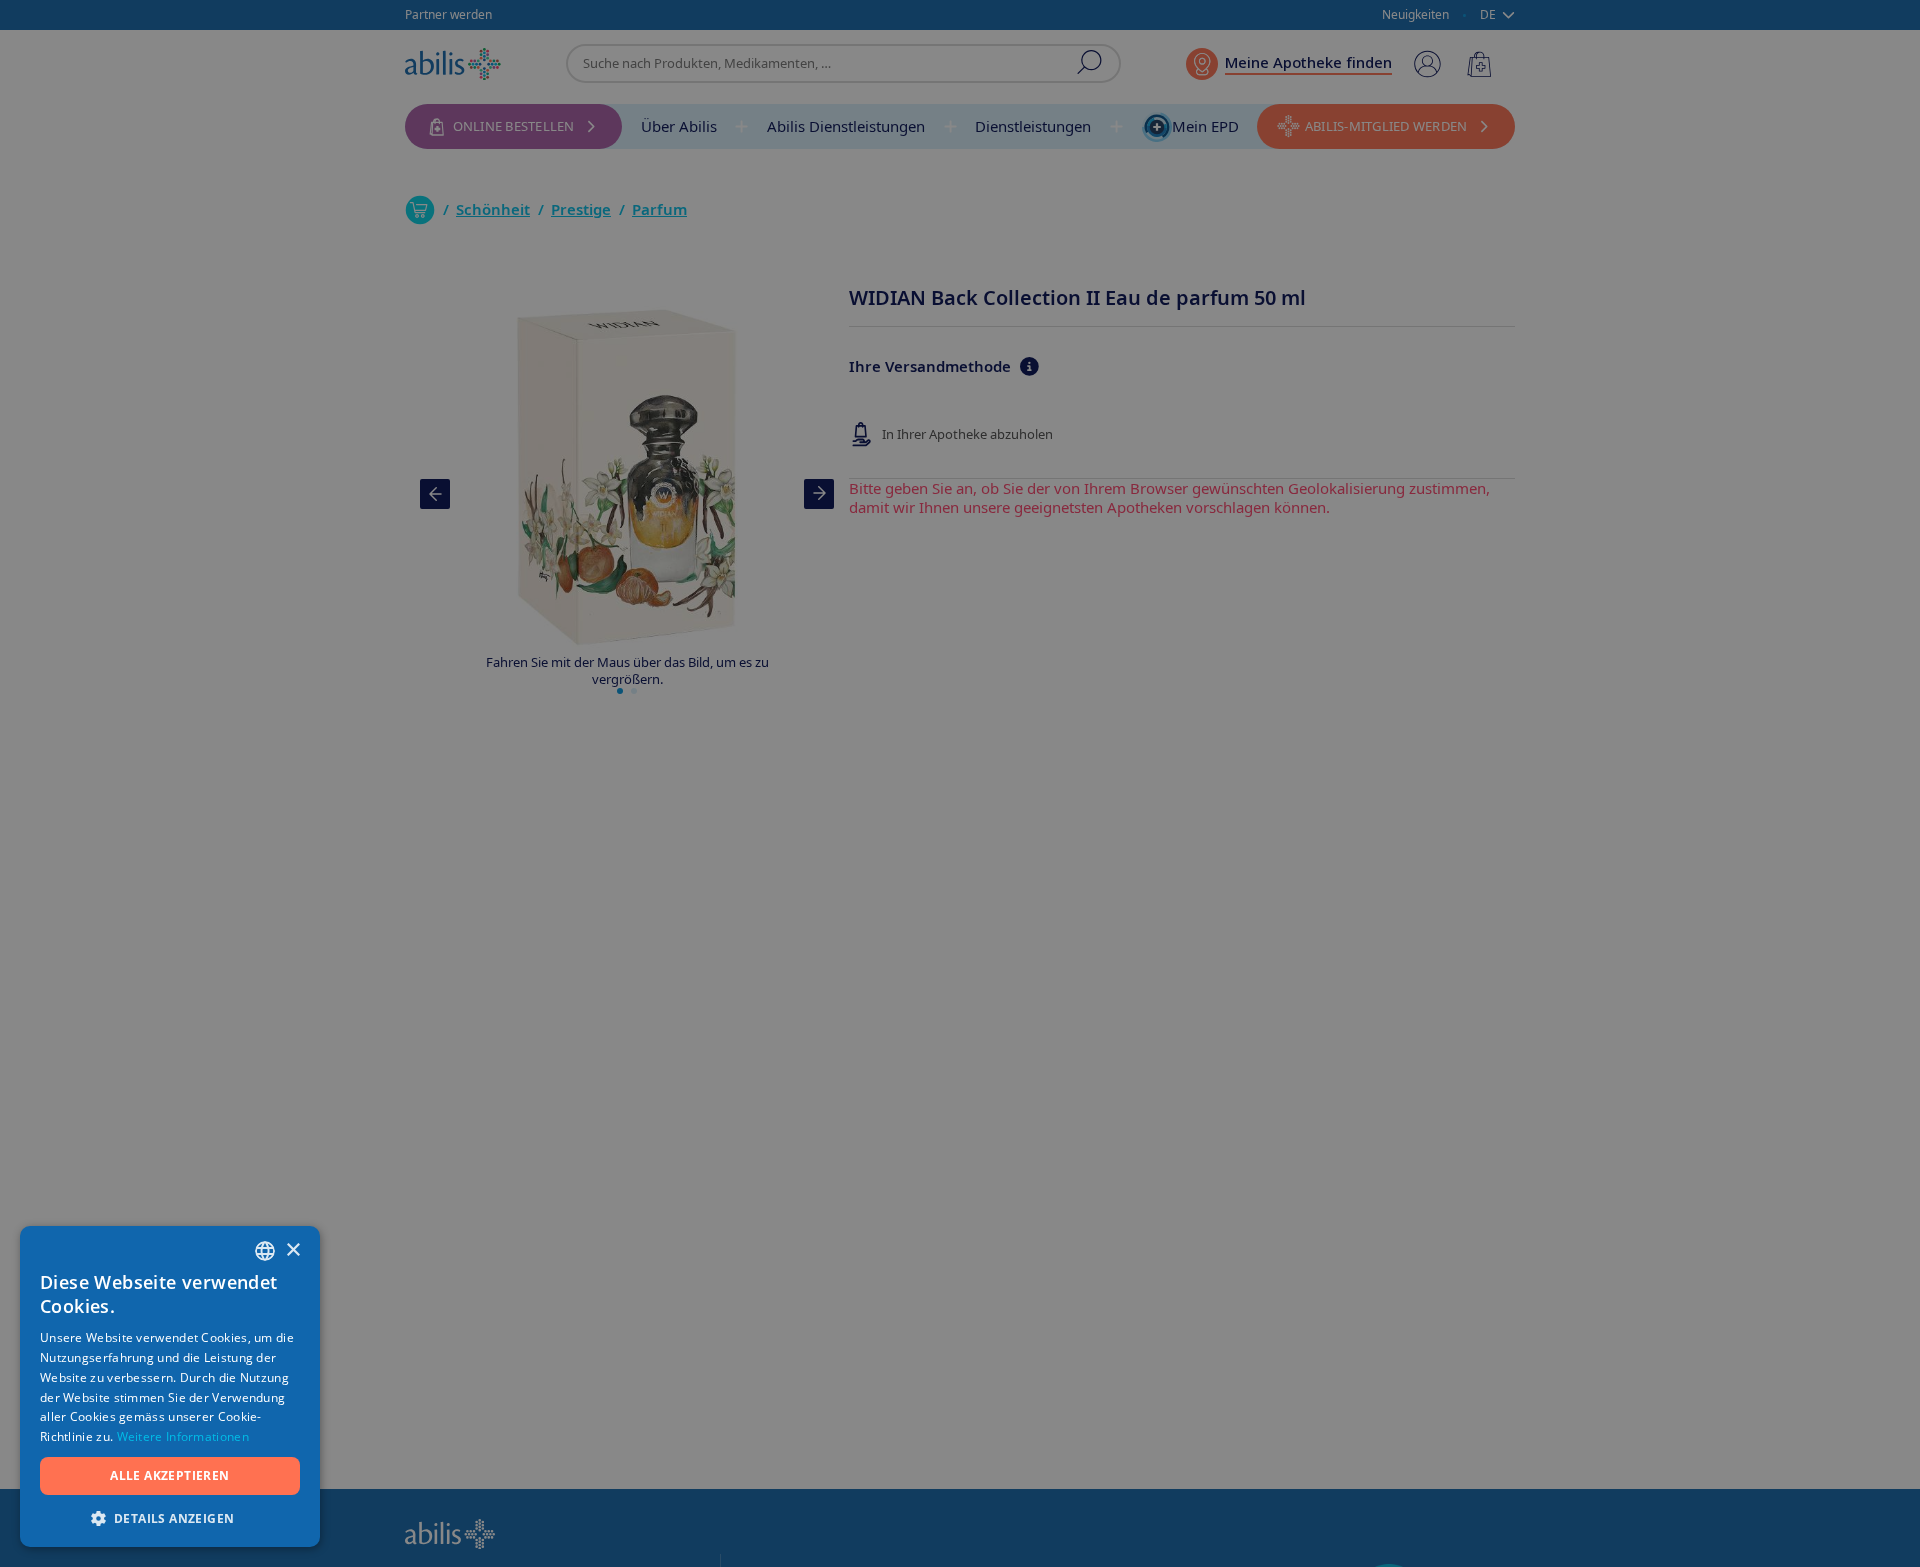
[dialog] (960, 783)
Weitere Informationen (183, 1436)
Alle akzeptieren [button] (169, 1475)
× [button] (292, 1250)
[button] (170, 1517)
